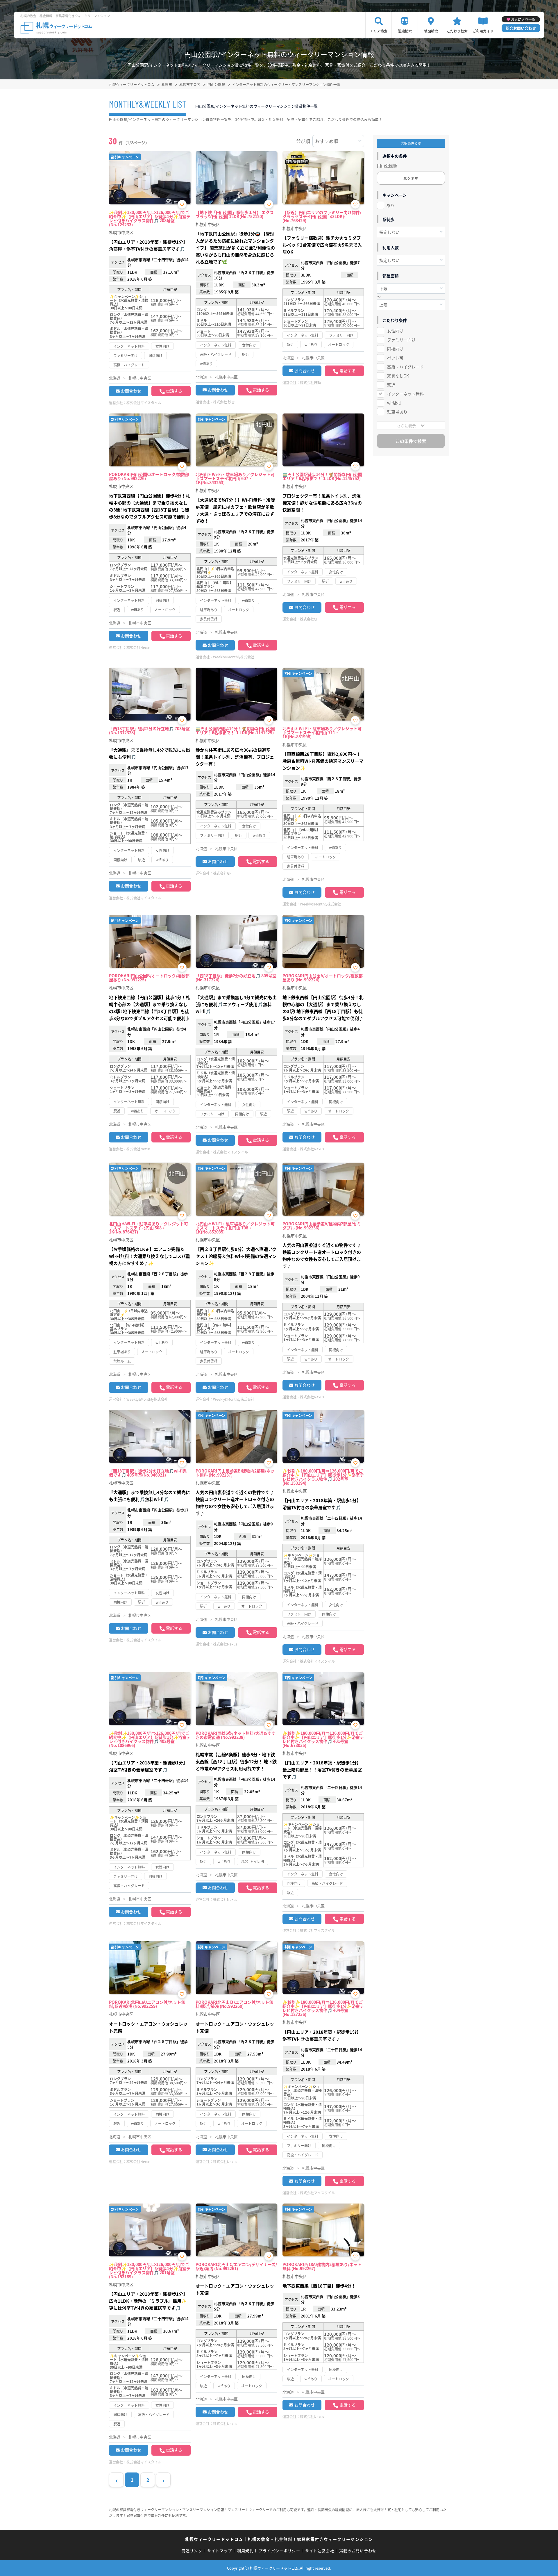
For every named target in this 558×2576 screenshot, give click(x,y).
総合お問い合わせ (521, 28)
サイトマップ (220, 2551)
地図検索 (431, 31)
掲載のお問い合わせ (358, 2551)
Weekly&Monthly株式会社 (234, 657)
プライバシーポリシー (279, 2551)
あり (390, 205)
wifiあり (395, 403)
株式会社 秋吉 (224, 402)
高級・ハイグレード (405, 367)
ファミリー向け (401, 340)
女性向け (395, 331)
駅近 (391, 385)
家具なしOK (398, 376)
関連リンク (192, 2551)
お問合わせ (131, 391)
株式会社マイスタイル (144, 403)
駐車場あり (397, 412)
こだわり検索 (457, 31)
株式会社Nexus (138, 647)
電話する (174, 391)
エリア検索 (379, 31)
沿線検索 (405, 31)
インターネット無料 (405, 394)
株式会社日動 (310, 383)
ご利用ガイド (483, 31)
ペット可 (395, 358)
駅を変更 (411, 178)
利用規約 (245, 2551)
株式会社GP (309, 619)
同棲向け (395, 349)
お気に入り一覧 (523, 19)
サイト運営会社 (320, 2551)
